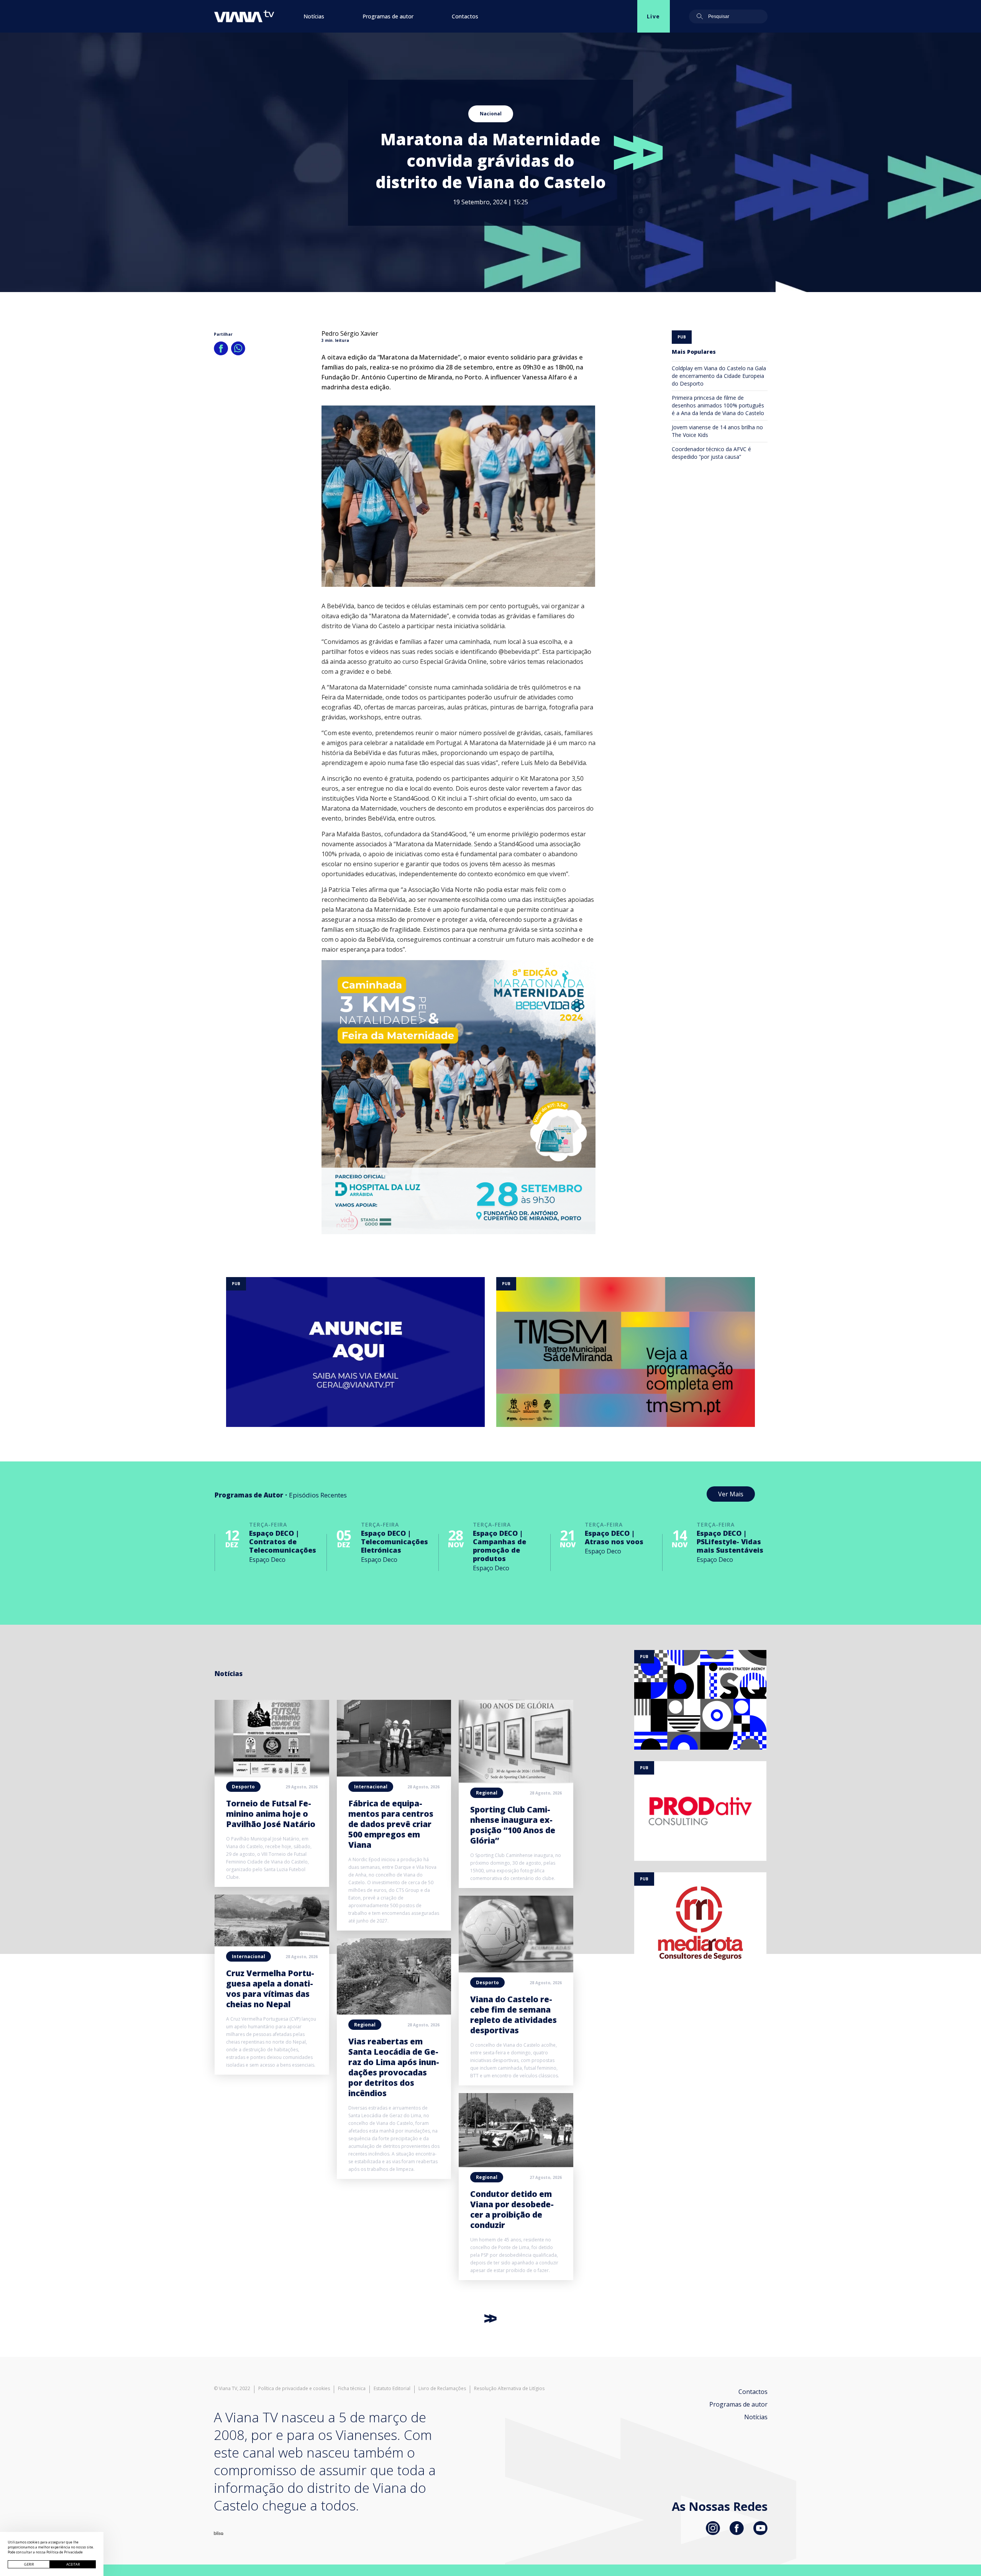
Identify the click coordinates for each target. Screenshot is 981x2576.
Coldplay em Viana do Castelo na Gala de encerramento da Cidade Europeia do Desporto (719, 376)
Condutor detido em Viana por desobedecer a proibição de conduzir (512, 2209)
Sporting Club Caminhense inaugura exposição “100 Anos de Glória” (513, 1825)
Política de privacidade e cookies (294, 2389)
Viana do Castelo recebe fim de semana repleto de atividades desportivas (513, 2015)
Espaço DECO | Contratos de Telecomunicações (283, 1542)
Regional (365, 2025)
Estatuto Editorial (392, 2389)
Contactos (465, 16)
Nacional (491, 114)
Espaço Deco (267, 1560)
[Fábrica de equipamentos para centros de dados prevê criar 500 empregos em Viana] (394, 1774)
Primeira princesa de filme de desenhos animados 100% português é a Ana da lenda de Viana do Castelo (718, 405)
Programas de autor (388, 16)
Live (654, 16)
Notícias (314, 16)
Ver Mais (731, 1494)
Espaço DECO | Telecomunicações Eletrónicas (395, 1542)
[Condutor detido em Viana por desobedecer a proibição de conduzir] (516, 2165)
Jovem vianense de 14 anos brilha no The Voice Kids (717, 431)
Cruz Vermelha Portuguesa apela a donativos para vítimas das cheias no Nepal (270, 1989)
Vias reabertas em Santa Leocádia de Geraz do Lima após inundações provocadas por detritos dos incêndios (394, 2067)
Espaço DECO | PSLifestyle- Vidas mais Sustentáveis (730, 1542)
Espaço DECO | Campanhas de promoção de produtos (500, 1546)
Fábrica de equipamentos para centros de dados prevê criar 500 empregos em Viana (391, 1824)
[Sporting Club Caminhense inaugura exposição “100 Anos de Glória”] (516, 1780)
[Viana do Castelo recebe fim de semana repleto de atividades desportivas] (516, 1970)
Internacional (249, 1956)
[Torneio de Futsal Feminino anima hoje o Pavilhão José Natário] (272, 1774)
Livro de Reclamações (442, 2389)
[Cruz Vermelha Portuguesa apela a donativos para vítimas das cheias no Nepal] (272, 1944)
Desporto (243, 1787)
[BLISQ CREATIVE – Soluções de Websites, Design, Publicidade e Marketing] (219, 2533)
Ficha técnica (352, 2389)
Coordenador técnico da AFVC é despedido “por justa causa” (711, 453)
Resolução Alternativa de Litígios (509, 2389)
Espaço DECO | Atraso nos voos (614, 1537)
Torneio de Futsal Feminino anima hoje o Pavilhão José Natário (271, 1814)
